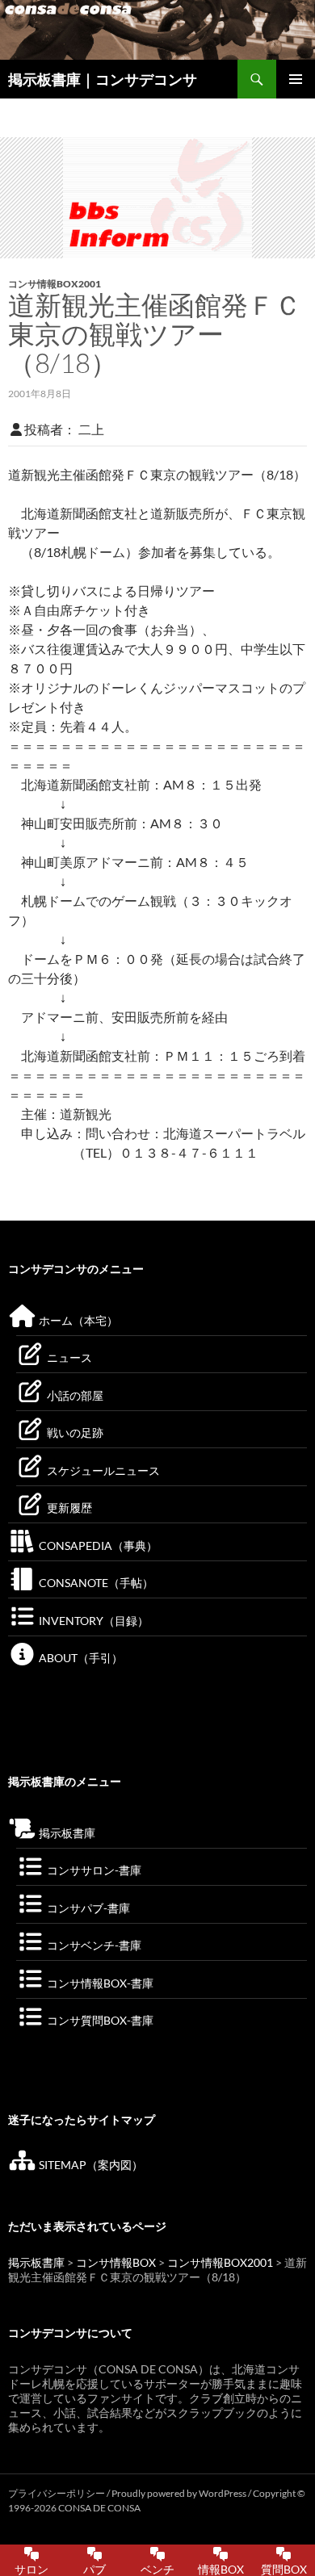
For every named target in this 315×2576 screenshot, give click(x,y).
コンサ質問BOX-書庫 (99, 2020)
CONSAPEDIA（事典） (97, 1546)
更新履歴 (68, 1508)
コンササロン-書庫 (93, 1870)
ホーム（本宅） (77, 1320)
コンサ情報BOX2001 (55, 284)
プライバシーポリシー (57, 2493)
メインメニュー (296, 79)
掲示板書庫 (66, 1833)
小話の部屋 (74, 1395)
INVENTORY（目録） (92, 1621)
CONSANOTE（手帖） (95, 1583)
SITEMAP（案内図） (90, 2165)
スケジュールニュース (102, 1470)
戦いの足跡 (74, 1433)
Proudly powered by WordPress (180, 2493)
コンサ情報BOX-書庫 (99, 1983)
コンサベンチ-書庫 (93, 1945)
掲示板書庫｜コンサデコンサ (103, 79)
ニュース (68, 1357)
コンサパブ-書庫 (87, 1908)
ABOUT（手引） (80, 1658)
